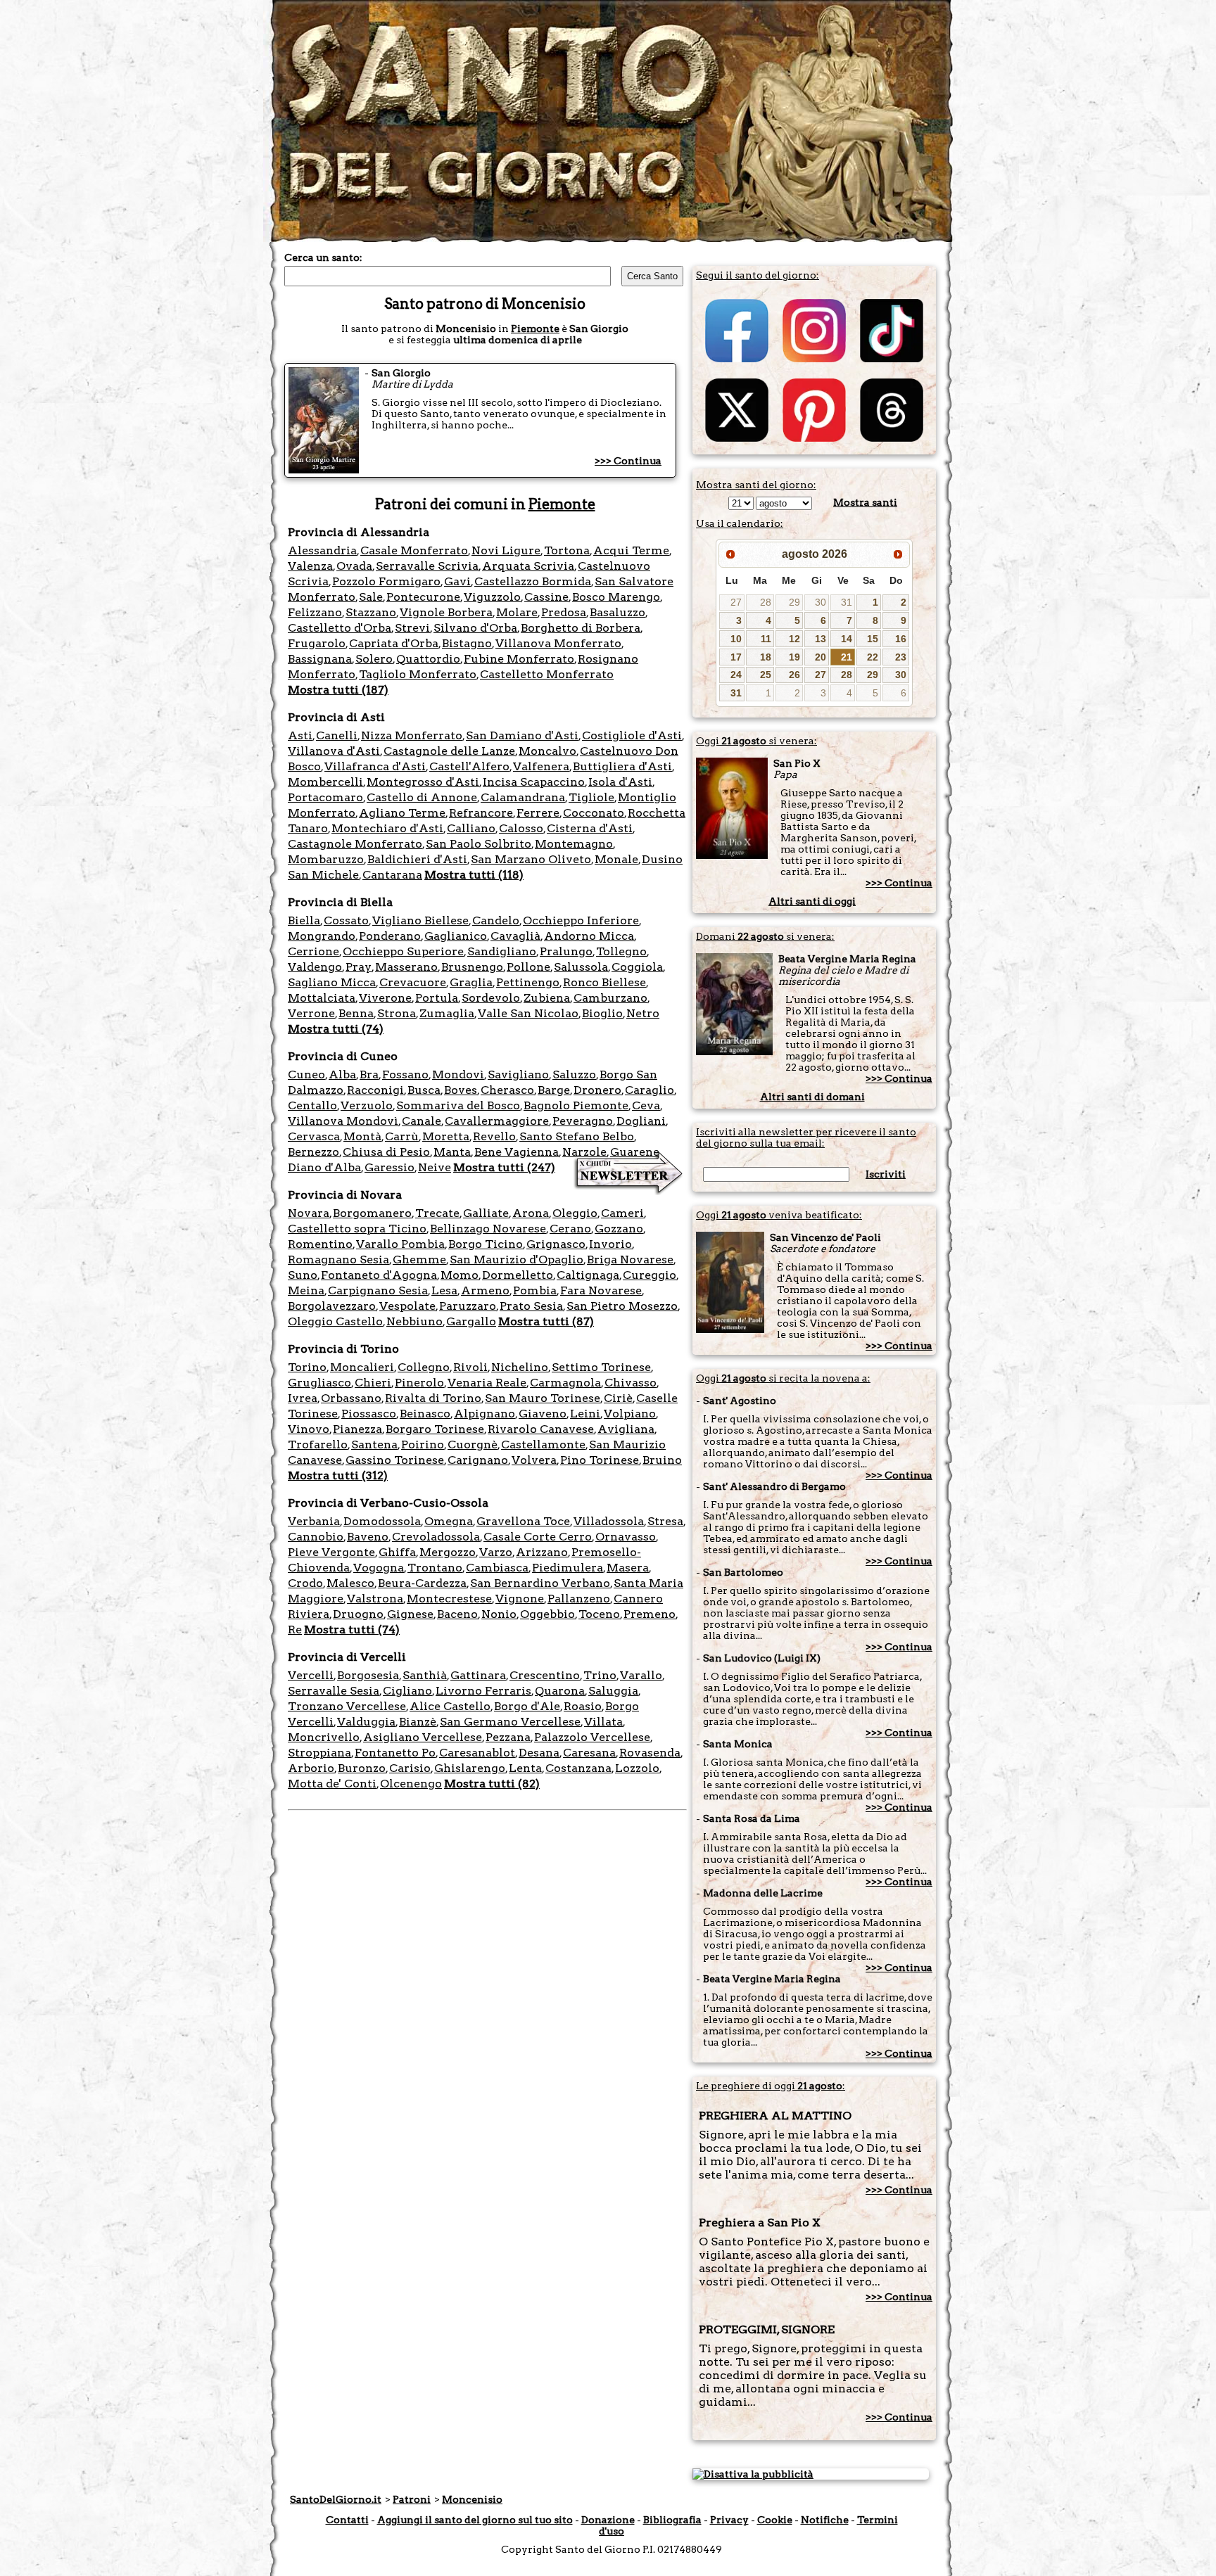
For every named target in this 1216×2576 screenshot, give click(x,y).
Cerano (570, 1229)
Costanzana (578, 1768)
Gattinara (478, 1675)
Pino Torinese (600, 1460)
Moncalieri (362, 1367)
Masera (628, 1568)
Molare (517, 612)
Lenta (525, 1768)
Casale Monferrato (414, 550)
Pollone (528, 967)
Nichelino (520, 1367)
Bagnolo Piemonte (576, 1105)
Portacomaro (325, 797)
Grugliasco (319, 1383)
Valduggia (366, 1722)
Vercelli (311, 1675)
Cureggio (650, 1275)
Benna (356, 1013)
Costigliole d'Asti (632, 735)
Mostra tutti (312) (338, 1475)
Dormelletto (518, 1275)
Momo (460, 1275)
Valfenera (541, 766)
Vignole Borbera (446, 612)
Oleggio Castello (335, 1321)
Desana (539, 1753)
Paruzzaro (468, 1306)
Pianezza (357, 1429)
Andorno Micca (589, 936)
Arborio (311, 1768)
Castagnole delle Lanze (449, 751)
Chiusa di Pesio (386, 1152)
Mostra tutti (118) (474, 875)
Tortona (567, 550)
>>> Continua (628, 461)
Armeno (485, 1290)
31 (847, 602)
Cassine (546, 597)
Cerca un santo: (323, 257)
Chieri (373, 1383)
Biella (304, 920)
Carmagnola (565, 1383)
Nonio (499, 1614)
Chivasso (631, 1383)
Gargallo (471, 1321)
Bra (369, 1075)
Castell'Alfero (469, 766)
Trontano (435, 1568)
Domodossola (382, 1521)
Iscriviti (886, 1174)
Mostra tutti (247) (504, 1167)
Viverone (385, 998)
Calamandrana (523, 797)
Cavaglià (515, 936)
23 (901, 657)
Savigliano (518, 1075)
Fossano (405, 1075)
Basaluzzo (617, 612)
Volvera (534, 1460)
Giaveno (543, 1414)
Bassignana (320, 659)
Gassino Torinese (395, 1460)
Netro (643, 1013)
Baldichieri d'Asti (417, 859)
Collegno (424, 1367)
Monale (616, 859)
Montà (362, 1136)
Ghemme (419, 1260)
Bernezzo (313, 1152)
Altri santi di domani (812, 1097)
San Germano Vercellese (510, 1722)
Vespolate (407, 1306)
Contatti (347, 2520)
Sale (371, 597)
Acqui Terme (631, 550)
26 (794, 675)
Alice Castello (450, 1706)
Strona (397, 1013)
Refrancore (481, 813)
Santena (374, 1445)
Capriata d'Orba (394, 643)
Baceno (457, 1614)
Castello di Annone (422, 797)
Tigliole (591, 797)
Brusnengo (472, 967)
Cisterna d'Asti (590, 828)
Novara (309, 1213)
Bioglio (602, 1013)
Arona (531, 1213)
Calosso (521, 828)
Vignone (520, 1599)
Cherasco (507, 1090)
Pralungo (566, 951)
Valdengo (315, 967)
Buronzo (362, 1768)
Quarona (560, 1691)
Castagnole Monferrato (355, 844)
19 (794, 657)
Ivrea (303, 1398)
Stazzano (371, 612)
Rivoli (470, 1367)
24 (736, 675)
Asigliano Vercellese (423, 1737)
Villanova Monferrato (558, 643)
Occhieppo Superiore (403, 951)
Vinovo (309, 1429)
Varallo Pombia (400, 1244)
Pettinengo (528, 982)
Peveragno (583, 1121)
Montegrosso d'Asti (423, 782)
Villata (603, 1722)
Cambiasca (497, 1568)
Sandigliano (502, 951)
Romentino (320, 1244)
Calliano (471, 828)
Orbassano (351, 1398)
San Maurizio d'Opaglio (517, 1260)
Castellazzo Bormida (533, 581)
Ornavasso (626, 1537)
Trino (600, 1675)
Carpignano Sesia (378, 1290)
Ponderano (390, 936)
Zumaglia (447, 1013)
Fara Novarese (601, 1290)
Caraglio (650, 1090)
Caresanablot (477, 1753)
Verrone (311, 1013)
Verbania (314, 1521)
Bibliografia (672, 2520)
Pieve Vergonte (331, 1552)
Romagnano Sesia (338, 1260)
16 (901, 639)
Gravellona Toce (523, 1521)
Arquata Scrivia (528, 566)
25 (766, 675)
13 (821, 639)
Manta (452, 1152)
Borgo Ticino (486, 1244)
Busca (424, 1090)
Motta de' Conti (332, 1784)
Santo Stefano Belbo (577, 1136)
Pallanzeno (579, 1599)
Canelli (337, 735)
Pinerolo (419, 1383)
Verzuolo (367, 1105)
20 (821, 657)
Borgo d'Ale (527, 1706)
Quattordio (428, 659)
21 (847, 657)
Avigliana (626, 1429)
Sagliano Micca (332, 982)
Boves (461, 1090)
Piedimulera (568, 1568)
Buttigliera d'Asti (622, 766)
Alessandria (322, 550)
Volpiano (630, 1414)
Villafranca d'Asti (375, 766)
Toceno (599, 1614)
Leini (585, 1414)
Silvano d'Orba (475, 628)
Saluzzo (574, 1075)
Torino (307, 1367)
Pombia (535, 1290)
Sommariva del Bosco (458, 1105)
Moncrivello (324, 1737)
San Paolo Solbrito (479, 844)
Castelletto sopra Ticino (357, 1229)
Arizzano (542, 1552)
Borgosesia (368, 1675)
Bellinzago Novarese (488, 1229)
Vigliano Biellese (420, 920)
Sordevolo (491, 998)
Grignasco (556, 1244)
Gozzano (619, 1229)
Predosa (564, 612)
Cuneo (306, 1075)
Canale (422, 1121)
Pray (359, 967)
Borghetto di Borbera (581, 628)
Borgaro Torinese (435, 1429)
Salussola (581, 967)
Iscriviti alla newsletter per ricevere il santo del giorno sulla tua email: (806, 1137)
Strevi (412, 628)
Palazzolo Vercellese (592, 1737)
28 (766, 602)
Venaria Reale (487, 1383)
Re (295, 1630)
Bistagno (467, 643)
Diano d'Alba (324, 1167)
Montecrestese (449, 1599)
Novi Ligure (506, 550)
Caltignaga (588, 1275)
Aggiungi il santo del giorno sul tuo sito (475, 2520)
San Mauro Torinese (543, 1398)
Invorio (610, 1244)
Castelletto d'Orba (340, 628)
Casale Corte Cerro (538, 1537)
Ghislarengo (470, 1768)
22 (873, 657)
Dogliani (641, 1121)
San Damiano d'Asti (522, 735)
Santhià (425, 1675)
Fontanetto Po (395, 1753)
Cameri (622, 1213)
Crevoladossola (436, 1537)
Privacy (729, 2520)
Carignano (478, 1460)
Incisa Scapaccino (534, 782)
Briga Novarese (630, 1260)
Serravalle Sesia (334, 1691)
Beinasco (425, 1414)
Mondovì (458, 1075)
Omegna (449, 1521)
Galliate (486, 1213)
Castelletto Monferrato (547, 674)
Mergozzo (448, 1552)
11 (766, 639)
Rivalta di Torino (433, 1398)
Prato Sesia (531, 1306)
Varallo (641, 1675)
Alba (342, 1075)
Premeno (650, 1614)
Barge (554, 1090)
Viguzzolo (492, 597)
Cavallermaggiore (497, 1121)
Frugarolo (317, 643)
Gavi (457, 581)
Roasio (583, 1706)
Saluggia (613, 1691)
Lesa (444, 1290)
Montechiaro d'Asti (387, 828)
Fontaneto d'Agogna (379, 1275)
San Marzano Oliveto (531, 859)
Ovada (354, 566)
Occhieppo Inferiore (581, 920)
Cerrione (313, 951)
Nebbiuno (414, 1321)
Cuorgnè (473, 1445)
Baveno (368, 1537)
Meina (306, 1290)
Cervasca (314, 1136)
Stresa (665, 1521)
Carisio (410, 1768)
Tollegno (621, 951)
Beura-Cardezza (422, 1583)
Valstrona (375, 1599)
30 (821, 602)
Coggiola (637, 967)
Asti (300, 735)
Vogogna (379, 1568)
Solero (374, 659)
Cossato (346, 920)
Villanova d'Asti (334, 751)
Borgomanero (372, 1213)
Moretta (446, 1136)
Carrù (402, 1136)
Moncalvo (547, 751)
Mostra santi (865, 502)
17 (736, 657)
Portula (437, 998)
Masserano (406, 967)
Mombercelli (325, 782)
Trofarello (318, 1445)
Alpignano (484, 1414)
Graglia (471, 982)
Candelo (496, 920)
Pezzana (508, 1737)
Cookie (775, 2520)
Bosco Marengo (616, 597)
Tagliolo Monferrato (418, 674)
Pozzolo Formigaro (386, 581)
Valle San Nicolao (528, 1013)
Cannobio (316, 1537)
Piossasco (369, 1414)
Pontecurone (423, 597)
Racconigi (375, 1090)
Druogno (358, 1614)
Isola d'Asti (620, 782)
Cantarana (392, 875)
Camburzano (610, 998)
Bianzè (418, 1722)
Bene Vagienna (517, 1152)
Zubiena (547, 998)
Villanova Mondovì (343, 1121)
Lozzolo (637, 1768)
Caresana (589, 1753)
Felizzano (315, 612)
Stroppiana (319, 1753)
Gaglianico (456, 936)
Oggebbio (547, 1614)
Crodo (305, 1583)
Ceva (646, 1105)
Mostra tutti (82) (492, 1784)
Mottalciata (322, 998)
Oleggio (575, 1213)
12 (794, 639)
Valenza (310, 566)
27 (736, 602)
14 (847, 639)
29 (794, 602)
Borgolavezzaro (332, 1306)
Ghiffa (397, 1552)
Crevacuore (413, 982)
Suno (303, 1275)
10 (736, 639)
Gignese (410, 1614)
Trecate (437, 1213)
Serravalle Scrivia (427, 566)
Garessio (389, 1167)
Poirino (423, 1445)
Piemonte (535, 329)
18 (766, 657)
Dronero (597, 1090)
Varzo (496, 1552)
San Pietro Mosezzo (622, 1306)
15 (873, 639)
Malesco (350, 1583)
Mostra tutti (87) (546, 1321)
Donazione (608, 2520)
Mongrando (322, 936)
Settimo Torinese (601, 1367)
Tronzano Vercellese (347, 1706)
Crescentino (545, 1675)
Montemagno (574, 844)
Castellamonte (543, 1445)
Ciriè (618, 1398)
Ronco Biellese (604, 982)
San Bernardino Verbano (540, 1583)
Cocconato (594, 813)
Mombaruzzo (326, 859)
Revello (494, 1136)
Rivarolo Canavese (541, 1429)
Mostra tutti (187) (338, 690)
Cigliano (407, 1691)
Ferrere (538, 813)
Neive (435, 1167)
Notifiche (825, 2520)
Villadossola (609, 1521)
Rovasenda (650, 1753)
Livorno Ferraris (483, 1691)
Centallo (312, 1105)
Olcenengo (411, 1784)
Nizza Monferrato (412, 735)
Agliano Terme (402, 813)
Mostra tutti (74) (336, 1029)
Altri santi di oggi (812, 901)
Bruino (662, 1460)
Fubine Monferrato (519, 659)
